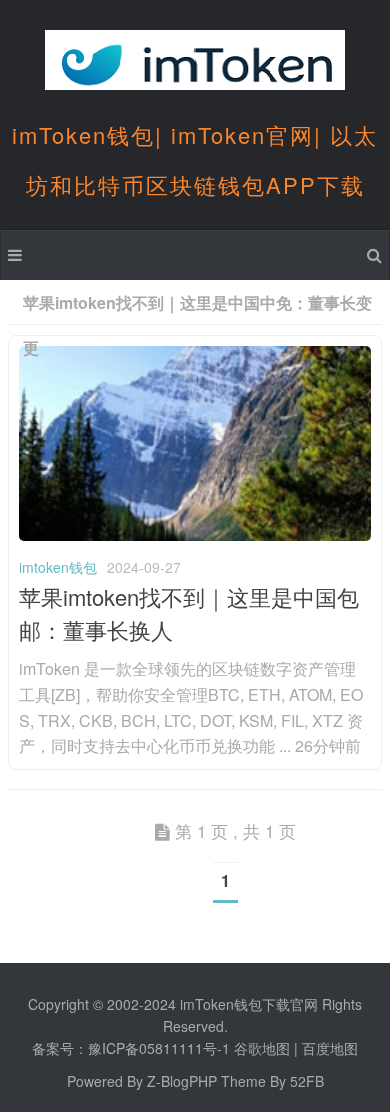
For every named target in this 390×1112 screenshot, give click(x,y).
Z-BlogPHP (182, 1081)
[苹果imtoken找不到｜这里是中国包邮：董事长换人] (195, 535)
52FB (307, 1081)
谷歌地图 (262, 1048)
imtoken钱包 (58, 567)
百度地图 (330, 1048)
